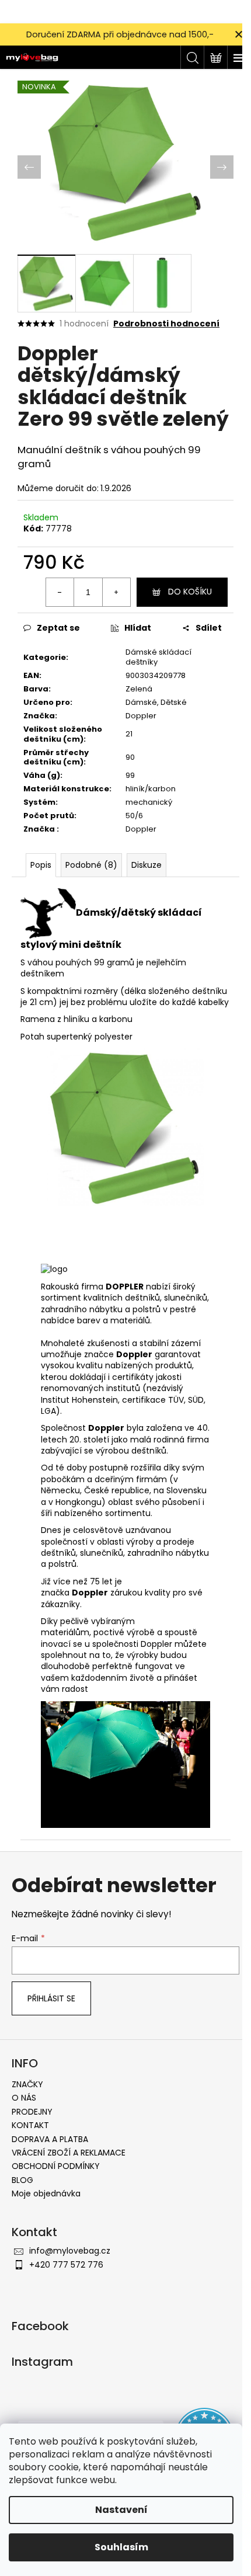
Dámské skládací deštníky (158, 657)
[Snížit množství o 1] (60, 592)
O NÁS (24, 2098)
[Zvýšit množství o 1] (116, 592)
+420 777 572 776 (66, 2265)
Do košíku (190, 592)
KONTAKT (30, 2125)
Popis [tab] (41, 865)
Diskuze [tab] (147, 865)
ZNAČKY (27, 2084)
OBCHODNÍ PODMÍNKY (56, 2166)
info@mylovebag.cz (70, 2251)
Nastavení (121, 2510)
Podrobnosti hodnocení (166, 324)
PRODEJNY (32, 2112)
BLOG (22, 2180)
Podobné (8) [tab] (91, 865)
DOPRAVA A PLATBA (50, 2139)
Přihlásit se (51, 1998)
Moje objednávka (46, 2193)
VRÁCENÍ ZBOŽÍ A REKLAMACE (69, 2153)
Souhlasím (121, 2547)
